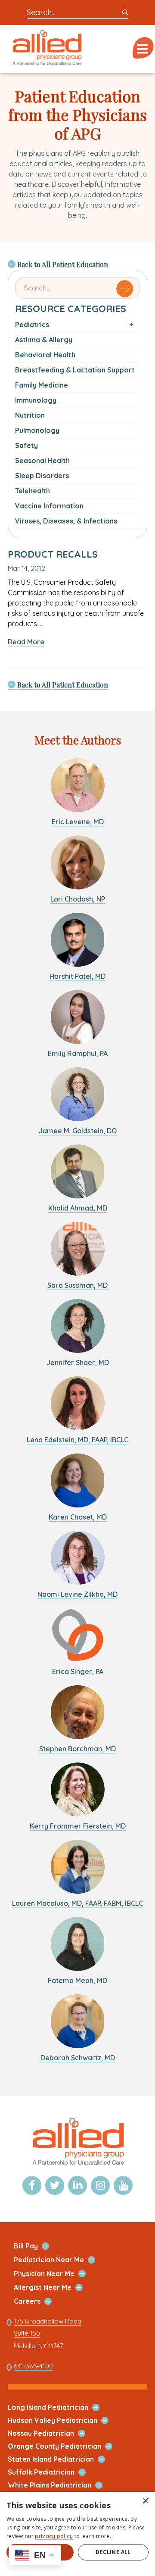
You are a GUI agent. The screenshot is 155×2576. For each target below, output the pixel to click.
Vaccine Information (49, 506)
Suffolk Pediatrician (51, 2472)
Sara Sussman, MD (77, 1285)
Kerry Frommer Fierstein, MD (78, 1826)
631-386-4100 (33, 2366)
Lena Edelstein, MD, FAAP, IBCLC (77, 1440)
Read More (26, 642)
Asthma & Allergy (44, 340)
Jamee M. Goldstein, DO (78, 1131)
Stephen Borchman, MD (77, 1749)
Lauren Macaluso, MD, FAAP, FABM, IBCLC (77, 1903)
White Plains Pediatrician (60, 2485)
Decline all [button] (113, 2552)
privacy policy (54, 2536)
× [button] (145, 2501)
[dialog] (77, 2534)
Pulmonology (37, 430)
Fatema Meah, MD (77, 1980)
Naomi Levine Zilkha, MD (77, 1594)
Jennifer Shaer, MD (78, 1362)
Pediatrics (32, 325)
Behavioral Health (45, 355)
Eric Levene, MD (78, 822)
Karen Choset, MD (78, 1517)
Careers (37, 2301)
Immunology (36, 400)
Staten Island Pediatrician (61, 2459)
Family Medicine (42, 385)
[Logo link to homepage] (77, 2165)
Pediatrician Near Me (59, 2260)
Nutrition (30, 415)
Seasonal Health (42, 460)
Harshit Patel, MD (77, 976)
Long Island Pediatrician (58, 2407)
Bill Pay (36, 2246)
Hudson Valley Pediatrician (63, 2420)
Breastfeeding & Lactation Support (75, 370)
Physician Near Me (54, 2274)
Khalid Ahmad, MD (78, 1208)
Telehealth (33, 491)
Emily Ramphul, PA (78, 1053)
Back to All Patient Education (62, 264)
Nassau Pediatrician (51, 2433)
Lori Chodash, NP (78, 899)
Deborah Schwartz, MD (78, 2058)
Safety (26, 445)
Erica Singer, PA (78, 1671)
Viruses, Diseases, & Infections (66, 521)
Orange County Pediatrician (65, 2446)
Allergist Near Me (53, 2288)
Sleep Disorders (42, 476)
